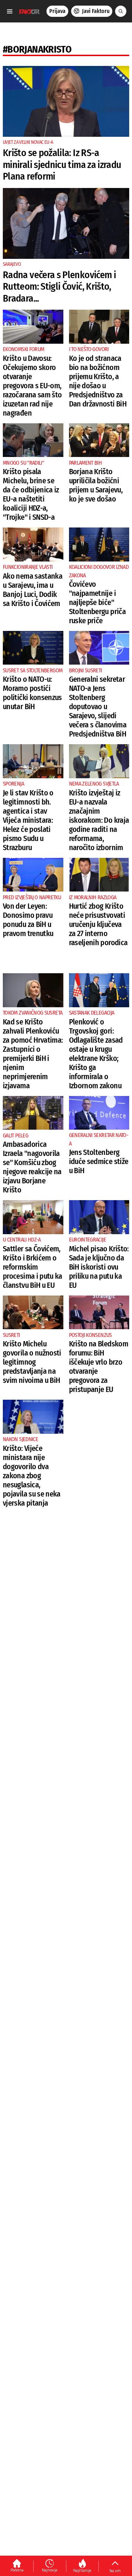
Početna (17, 2570)
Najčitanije (82, 2570)
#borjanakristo (37, 49)
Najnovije (50, 2570)
